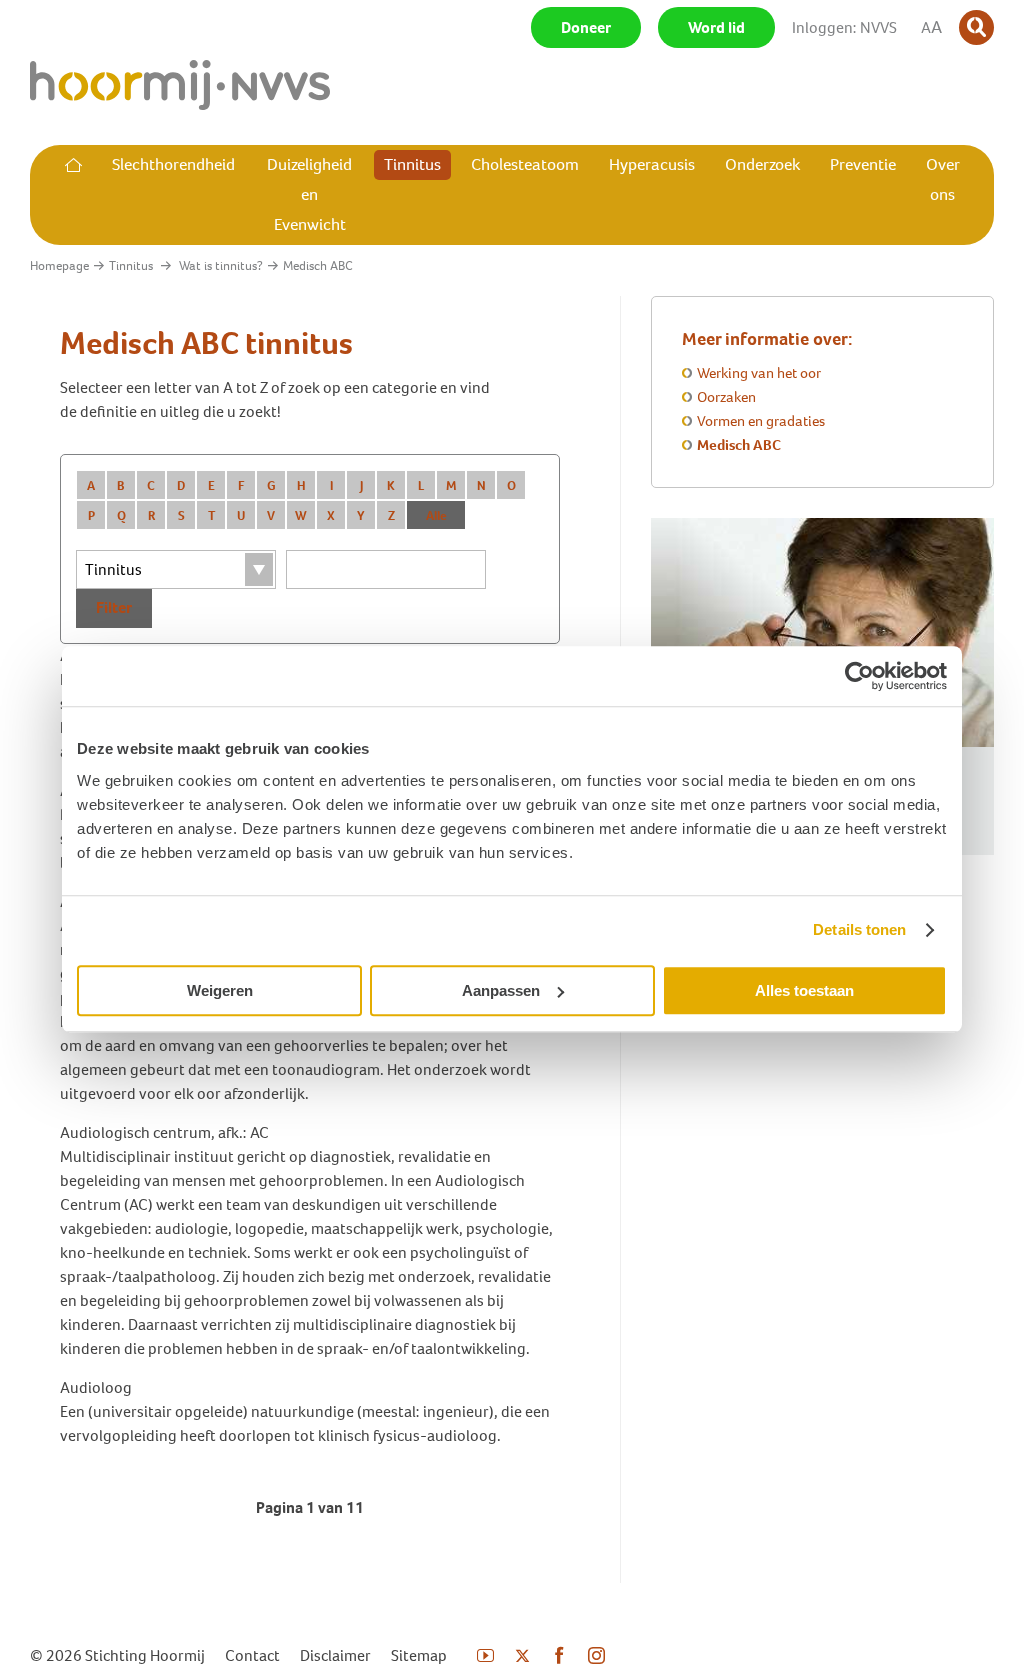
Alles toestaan (804, 990)
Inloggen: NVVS (844, 27)
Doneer (586, 27)
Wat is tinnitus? (221, 265)
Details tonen (859, 929)
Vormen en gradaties (761, 421)
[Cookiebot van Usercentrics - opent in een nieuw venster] (859, 676)
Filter (114, 607)
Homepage (59, 265)
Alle (436, 515)
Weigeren (220, 990)
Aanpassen (501, 990)
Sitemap (419, 1655)
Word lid (716, 27)
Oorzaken (726, 397)
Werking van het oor (759, 373)
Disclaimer (335, 1655)
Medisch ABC (739, 445)
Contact (252, 1655)
